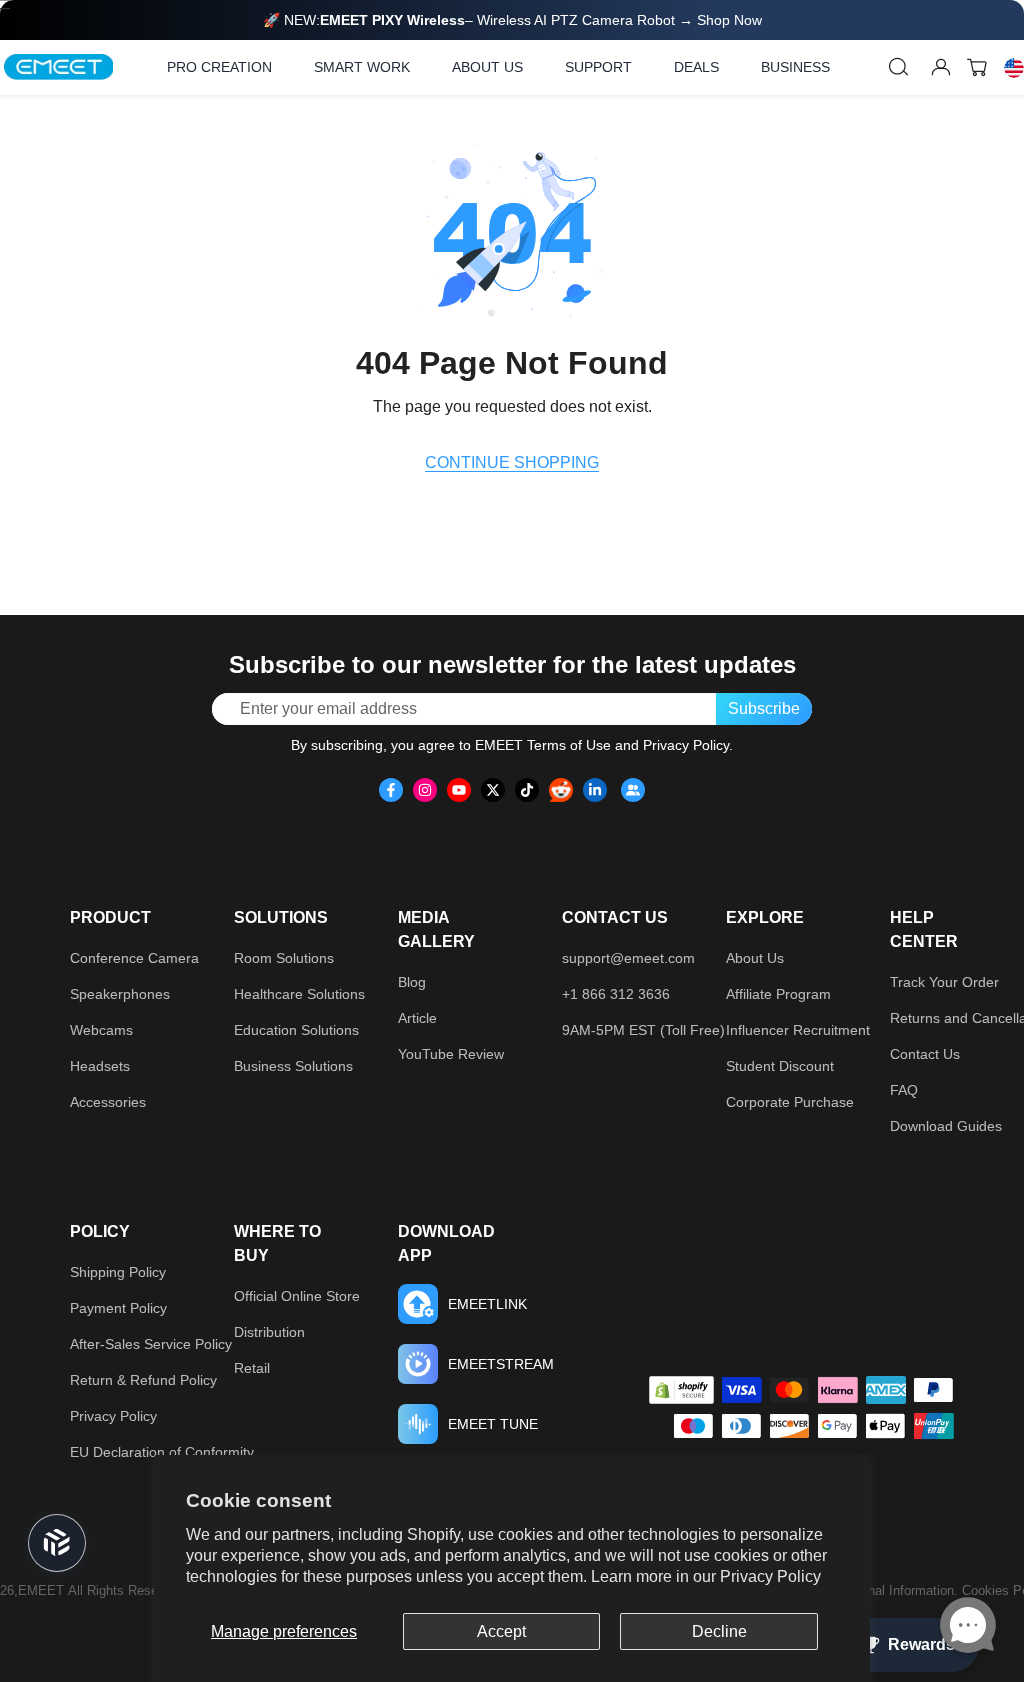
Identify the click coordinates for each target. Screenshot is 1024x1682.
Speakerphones (120, 994)
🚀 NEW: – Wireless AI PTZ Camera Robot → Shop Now (512, 20)
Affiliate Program (778, 994)
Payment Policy (118, 1308)
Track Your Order (944, 982)
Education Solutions (296, 1030)
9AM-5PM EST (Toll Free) (643, 1030)
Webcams (101, 1030)
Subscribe (764, 708)
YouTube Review (451, 1054)
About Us (755, 958)
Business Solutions (293, 1066)
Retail (252, 1368)
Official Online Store (297, 1296)
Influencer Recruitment (798, 1030)
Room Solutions (284, 958)
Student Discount (780, 1066)
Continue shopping (512, 462)
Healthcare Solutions (299, 994)
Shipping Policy (118, 1272)
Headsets (100, 1066)
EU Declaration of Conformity (162, 1452)
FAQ (904, 1090)
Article (417, 1018)
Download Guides (946, 1126)
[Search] (899, 67)
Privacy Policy (770, 1576)
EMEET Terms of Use (543, 745)
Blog (412, 982)
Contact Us (925, 1054)
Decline (719, 1631)
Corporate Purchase (790, 1102)
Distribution (269, 1332)
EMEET (41, 1590)
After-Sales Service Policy (151, 1344)
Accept (501, 1631)
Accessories (108, 1102)
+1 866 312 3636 (616, 994)
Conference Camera (134, 958)
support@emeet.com (628, 958)
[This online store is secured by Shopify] (681, 1390)
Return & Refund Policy (143, 1380)
